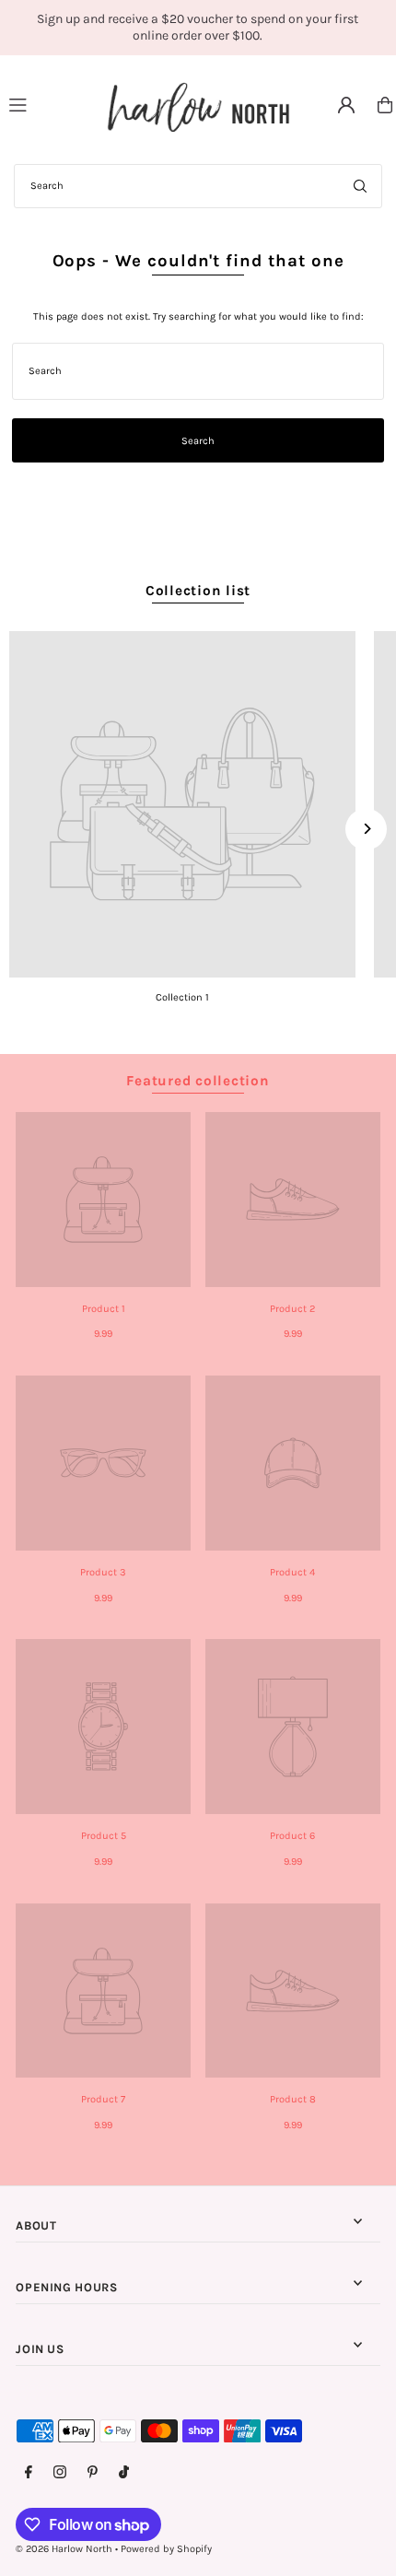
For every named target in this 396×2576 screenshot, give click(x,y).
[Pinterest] (93, 2473)
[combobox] (198, 186)
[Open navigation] (50, 104)
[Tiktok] (124, 2473)
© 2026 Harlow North (64, 2549)
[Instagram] (60, 2473)
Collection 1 (182, 997)
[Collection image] (182, 804)
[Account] (346, 105)
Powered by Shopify (166, 2549)
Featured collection (198, 1081)
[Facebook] (29, 2473)
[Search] (360, 186)
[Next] (366, 829)
